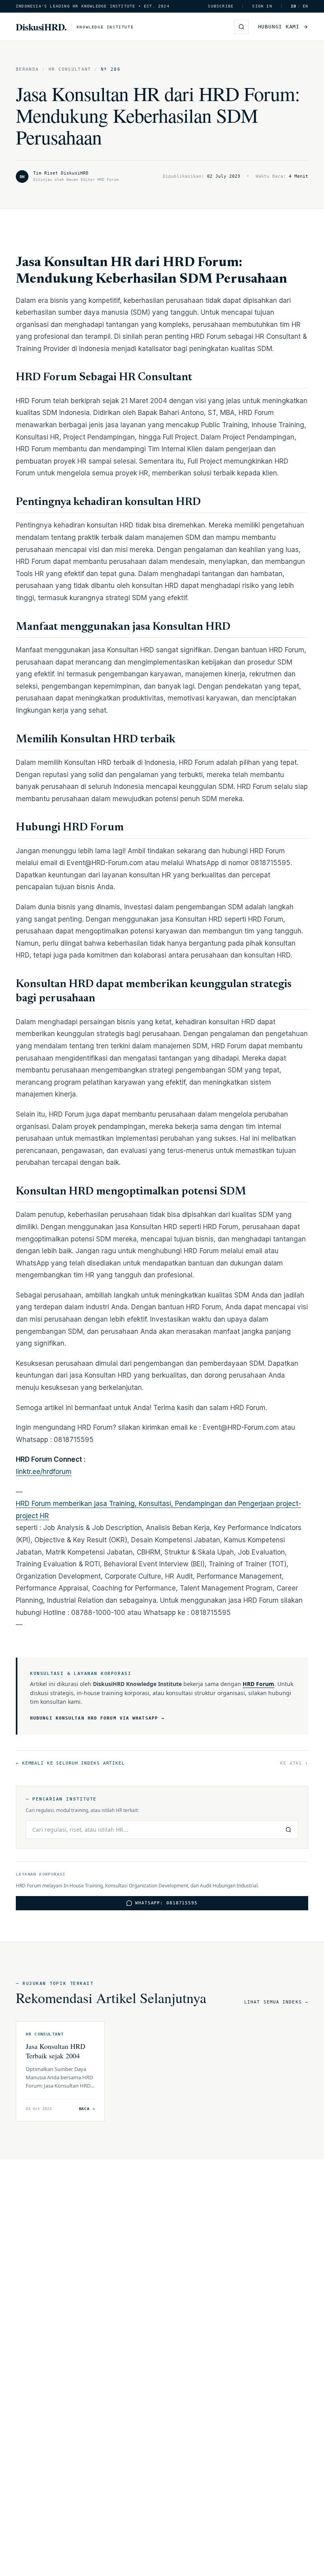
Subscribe (221, 6)
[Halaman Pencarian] (241, 27)
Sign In (262, 6)
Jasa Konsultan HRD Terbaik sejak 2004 (56, 2051)
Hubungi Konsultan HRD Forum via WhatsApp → (97, 1718)
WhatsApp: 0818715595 (166, 1903)
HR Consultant (70, 69)
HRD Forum (258, 1684)
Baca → (87, 2109)
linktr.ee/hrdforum (44, 1472)
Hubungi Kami (279, 27)
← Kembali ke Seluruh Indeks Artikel (70, 1763)
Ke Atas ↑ (294, 1763)
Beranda (27, 69)
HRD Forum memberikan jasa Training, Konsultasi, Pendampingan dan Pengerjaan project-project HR (158, 1510)
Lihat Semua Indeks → (276, 2002)
